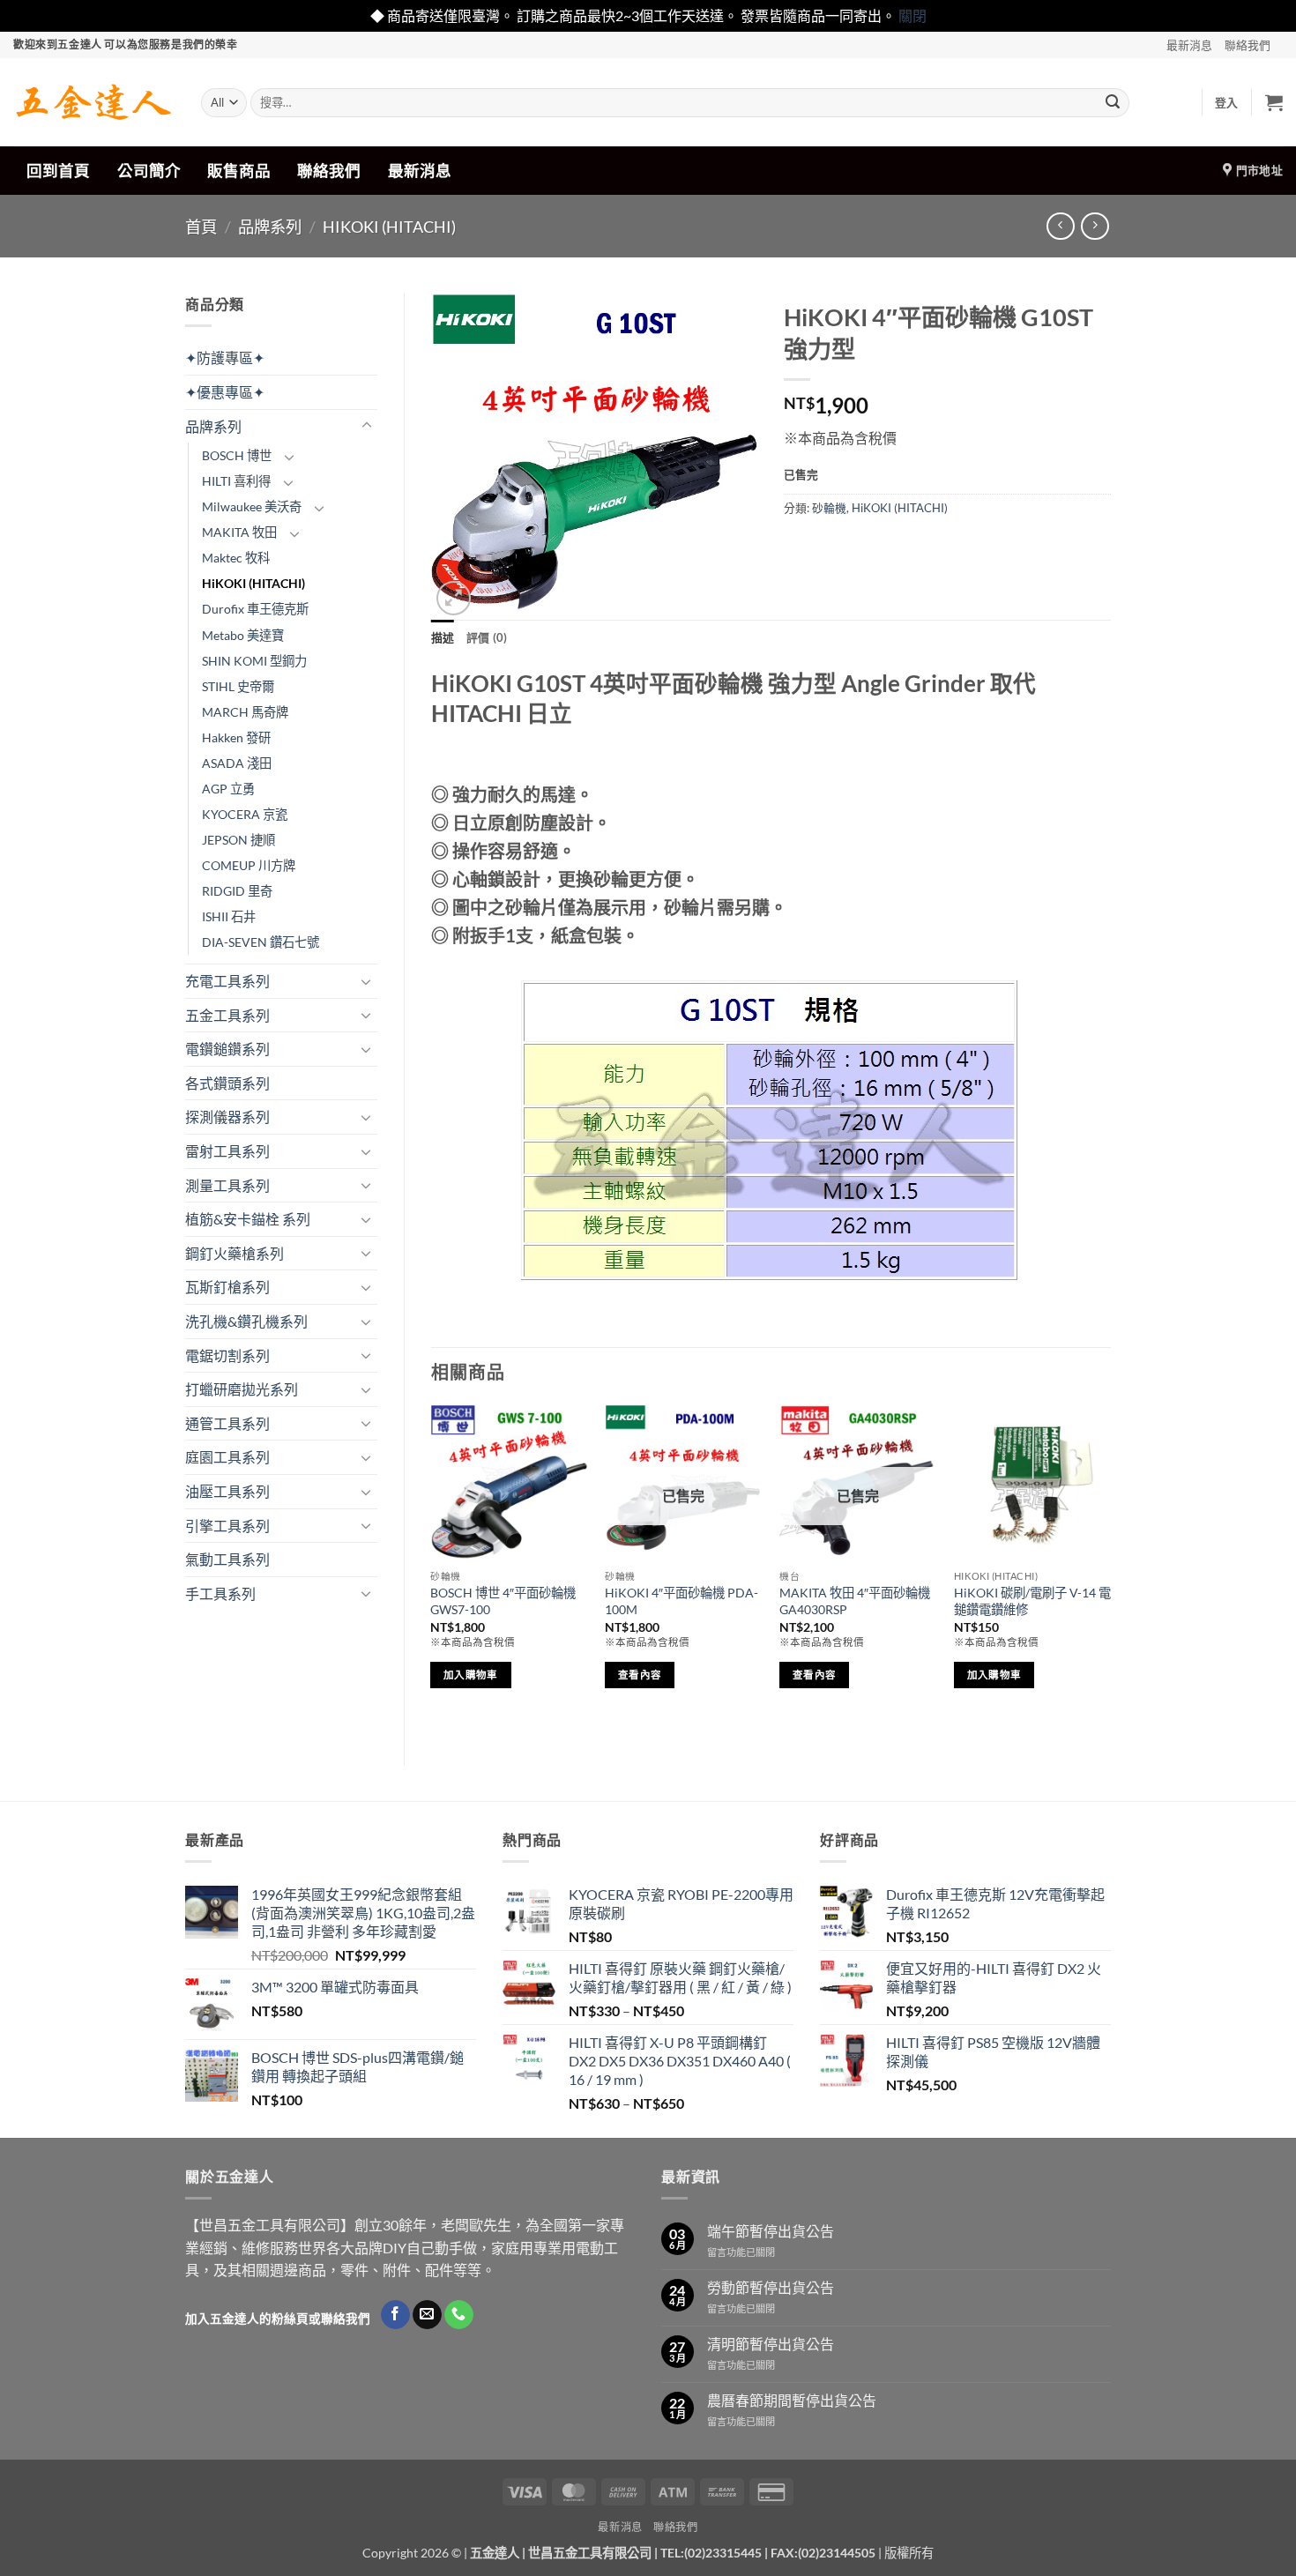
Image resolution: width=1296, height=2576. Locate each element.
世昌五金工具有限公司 (590, 2553)
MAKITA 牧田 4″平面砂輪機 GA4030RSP (855, 1601)
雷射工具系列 (227, 1151)
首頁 (201, 227)
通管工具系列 (227, 1423)
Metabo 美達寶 (243, 635)
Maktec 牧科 (236, 558)
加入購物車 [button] (471, 1675)
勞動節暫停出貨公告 (771, 2287)
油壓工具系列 (227, 1491)
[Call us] (459, 2315)
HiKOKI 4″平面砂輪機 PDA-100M (682, 1601)
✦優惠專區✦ (225, 392)
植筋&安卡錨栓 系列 (248, 1219)
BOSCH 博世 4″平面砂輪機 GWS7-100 (503, 1601)
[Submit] (1113, 102)
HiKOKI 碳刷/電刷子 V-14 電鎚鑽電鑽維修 (1032, 1601)
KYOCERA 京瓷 (245, 814)
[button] (1227, 102)
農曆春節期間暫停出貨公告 (792, 2400)
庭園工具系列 (227, 1457)
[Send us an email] (427, 2315)
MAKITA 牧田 (239, 532)
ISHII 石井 (229, 916)
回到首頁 (58, 171)
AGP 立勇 (228, 789)
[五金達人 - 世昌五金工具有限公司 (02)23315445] (94, 102)
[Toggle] (367, 426)
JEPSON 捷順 (238, 840)
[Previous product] (1095, 226)
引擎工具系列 (227, 1526)
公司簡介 (149, 171)
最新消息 (1189, 45)
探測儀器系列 (227, 1117)
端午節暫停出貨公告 (771, 2231)
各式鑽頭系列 (227, 1083)
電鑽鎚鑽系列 (227, 1049)
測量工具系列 (227, 1185)
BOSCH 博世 (237, 455)
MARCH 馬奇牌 (245, 712)
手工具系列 (220, 1593)
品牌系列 (270, 227)
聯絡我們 (1248, 45)
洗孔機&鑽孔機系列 (246, 1321)
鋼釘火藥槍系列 (235, 1253)
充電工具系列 (227, 981)
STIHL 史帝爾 (238, 686)
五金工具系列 (227, 1015)
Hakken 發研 (236, 737)
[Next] (1110, 1570)
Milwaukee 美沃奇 (252, 506)
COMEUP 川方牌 (249, 865)
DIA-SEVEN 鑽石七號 (261, 942)
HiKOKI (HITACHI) (389, 227)
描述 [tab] (443, 637)
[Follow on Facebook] (395, 2315)
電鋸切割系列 (227, 1355)
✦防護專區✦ (225, 357)
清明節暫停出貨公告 (771, 2344)
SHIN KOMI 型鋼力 (254, 661)
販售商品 (239, 171)
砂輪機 (829, 508)
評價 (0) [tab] (487, 637)
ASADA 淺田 (237, 763)
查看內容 (640, 1675)
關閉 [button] (912, 15)
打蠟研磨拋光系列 (242, 1389)
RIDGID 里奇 (237, 891)
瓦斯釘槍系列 (227, 1287)
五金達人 (495, 2553)
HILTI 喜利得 (236, 481)
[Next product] (1060, 226)
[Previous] (432, 1570)
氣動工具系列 (227, 1559)
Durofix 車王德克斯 (255, 609)
